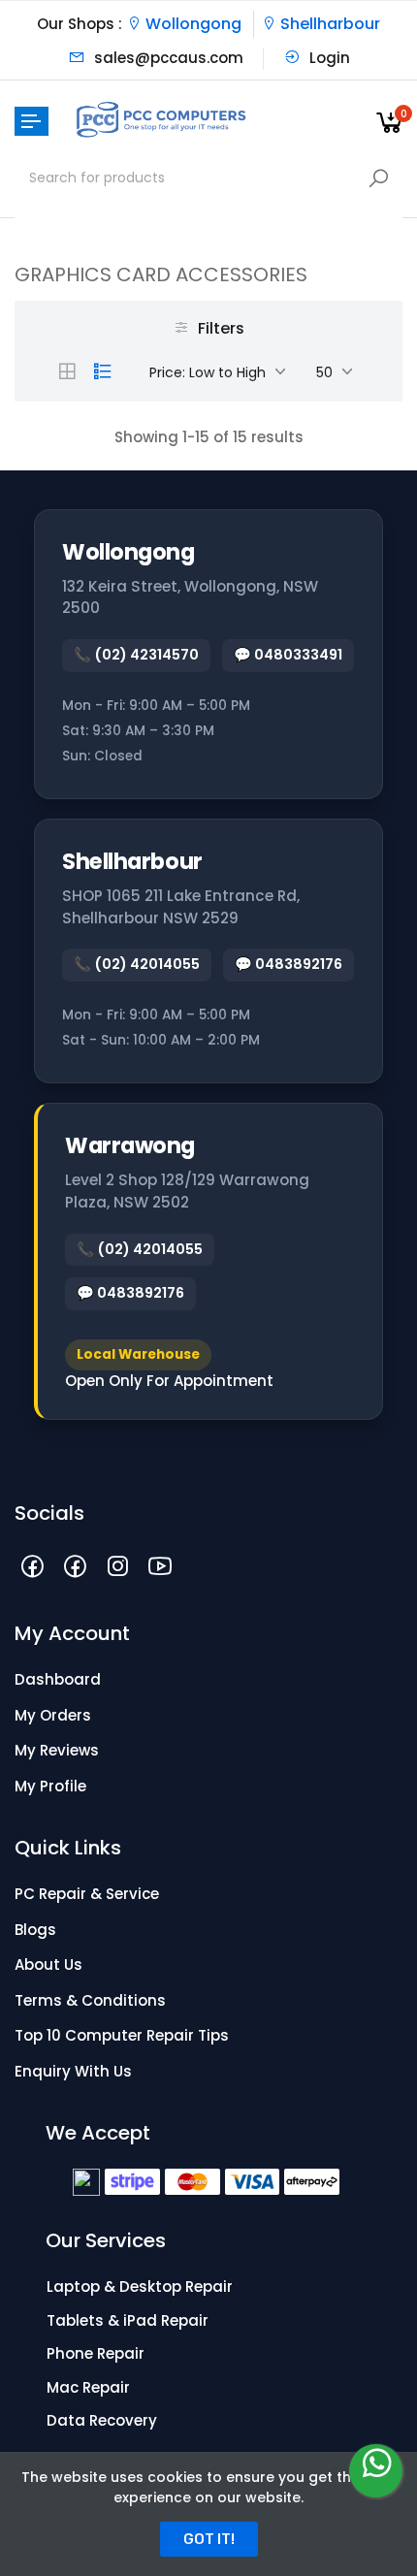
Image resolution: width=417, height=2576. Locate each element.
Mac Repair (88, 2387)
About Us (48, 1964)
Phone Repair (96, 2353)
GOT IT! (209, 2539)
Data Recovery (102, 2420)
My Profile (50, 1786)
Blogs (35, 1930)
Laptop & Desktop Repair (140, 2286)
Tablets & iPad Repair (128, 2320)
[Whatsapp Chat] (376, 2471)
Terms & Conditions (90, 2000)
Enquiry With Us (73, 2071)
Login (328, 58)
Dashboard (58, 1679)
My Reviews (57, 1750)
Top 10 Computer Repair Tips (122, 2035)
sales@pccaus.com (167, 58)
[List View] (103, 371)
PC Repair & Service (87, 1894)
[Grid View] (67, 371)
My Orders (53, 1715)
